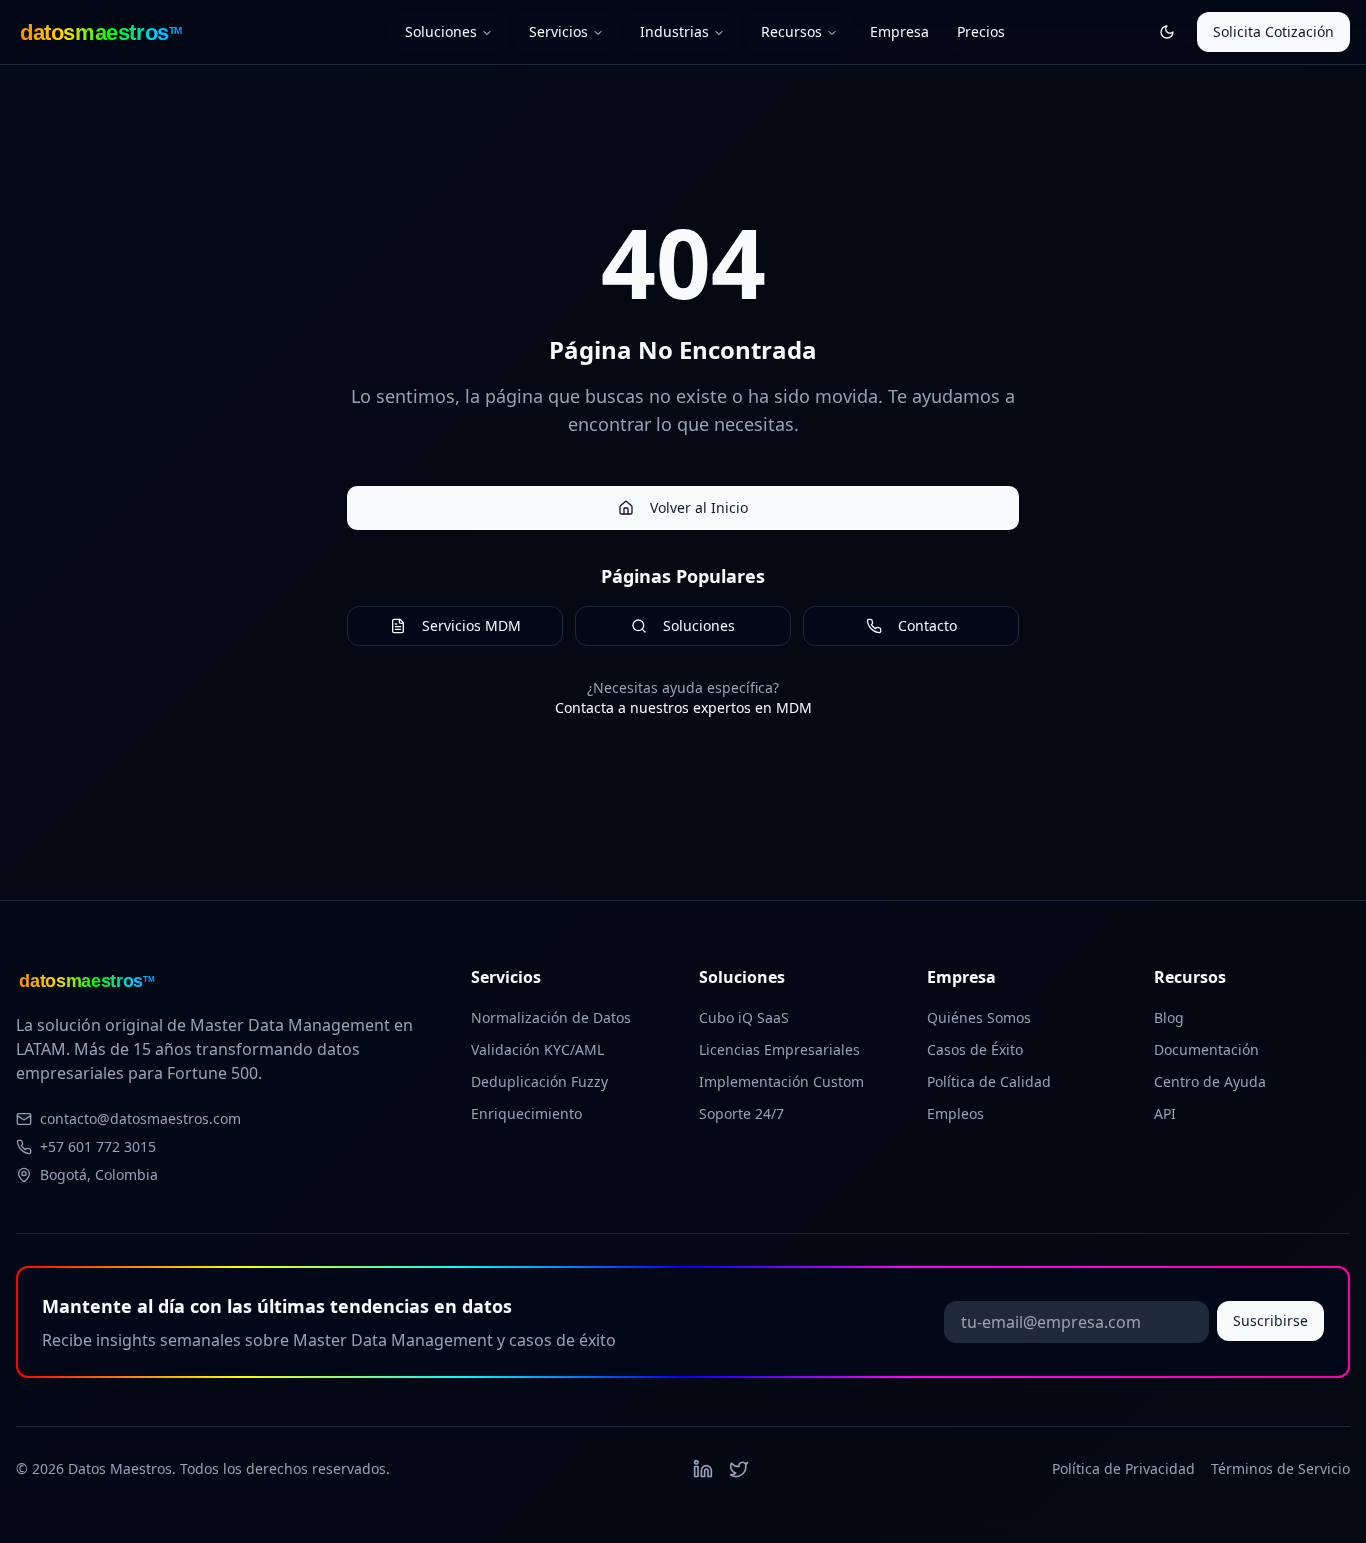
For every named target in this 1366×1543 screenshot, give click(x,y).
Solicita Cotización (1273, 31)
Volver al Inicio (699, 507)
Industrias (674, 31)
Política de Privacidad (1123, 1468)
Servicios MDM (471, 625)
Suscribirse (1270, 1320)
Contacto (927, 625)
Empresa (899, 31)
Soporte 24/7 (741, 1113)
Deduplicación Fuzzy (539, 1081)
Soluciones (441, 31)
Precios (981, 31)
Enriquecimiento (526, 1113)
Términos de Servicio (1280, 1468)
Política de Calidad (989, 1081)
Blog (1169, 1017)
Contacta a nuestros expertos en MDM (683, 707)
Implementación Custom (781, 1081)
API (1165, 1113)
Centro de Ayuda (1210, 1081)
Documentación (1206, 1049)
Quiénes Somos (979, 1017)
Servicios (558, 31)
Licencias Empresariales (779, 1049)
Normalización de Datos (551, 1017)
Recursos (791, 31)
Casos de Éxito (975, 1049)
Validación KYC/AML (537, 1049)
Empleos (955, 1113)
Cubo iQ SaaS (744, 1017)
